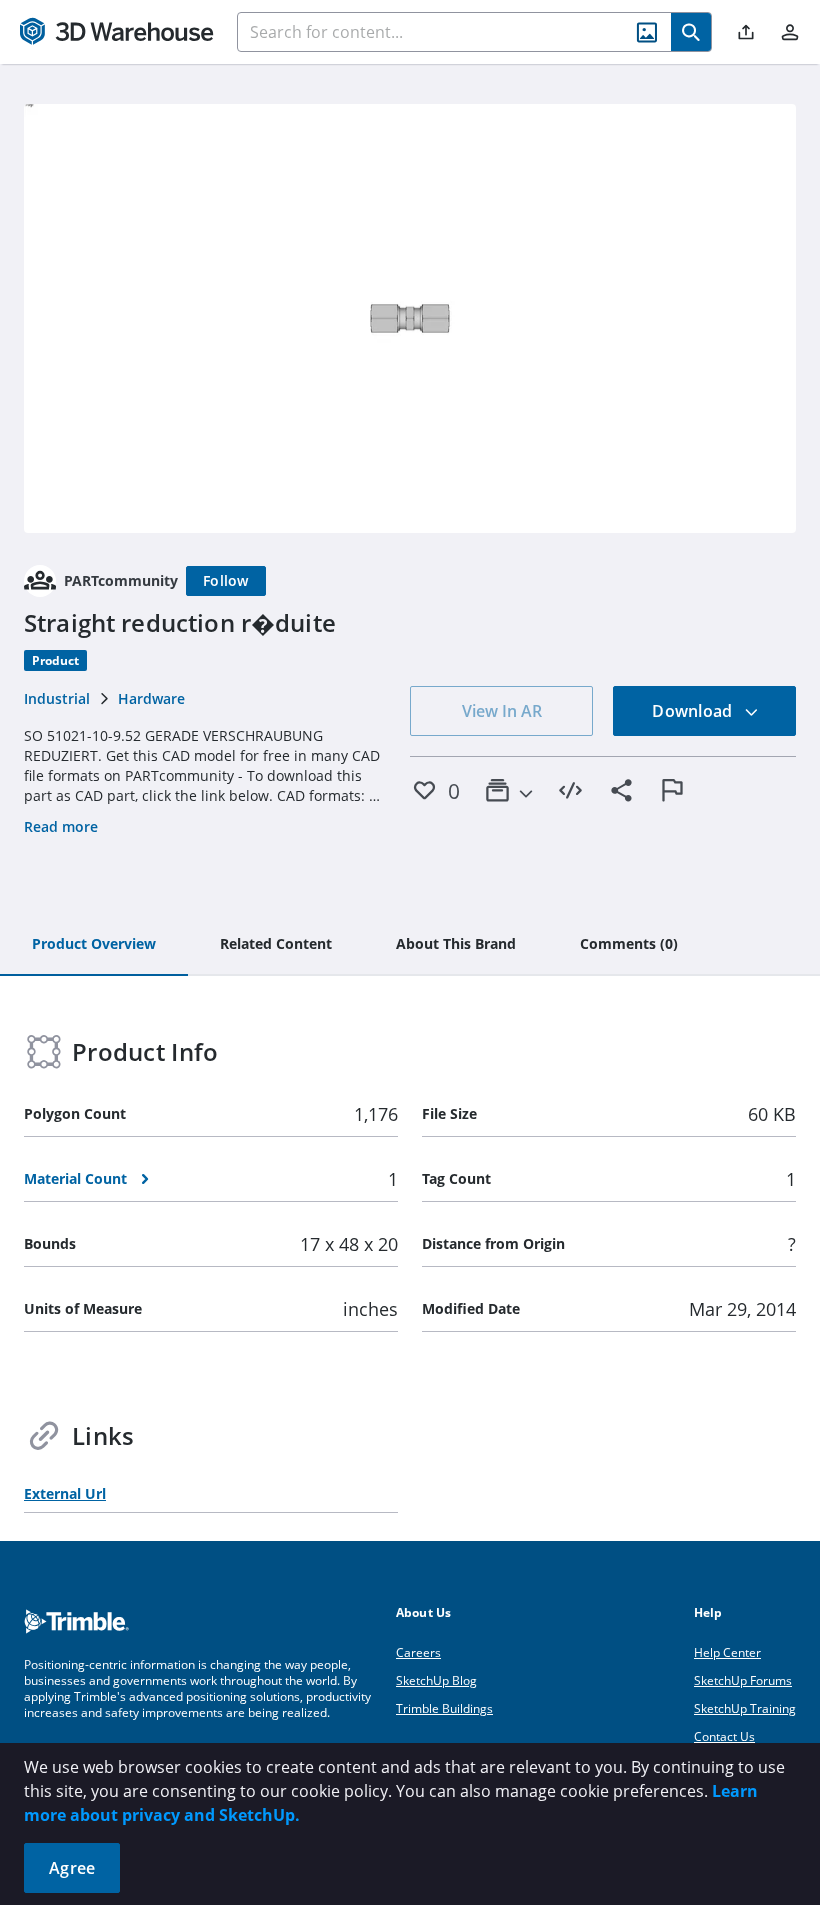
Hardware (151, 698)
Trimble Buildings (444, 1708)
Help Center (727, 1652)
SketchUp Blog (436, 1680)
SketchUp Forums (743, 1680)
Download (694, 711)
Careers (418, 1652)
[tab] (94, 945)
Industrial (57, 698)
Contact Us (724, 1736)
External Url (65, 1493)
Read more (61, 826)
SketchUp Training (745, 1708)
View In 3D (410, 318)
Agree (72, 1868)
